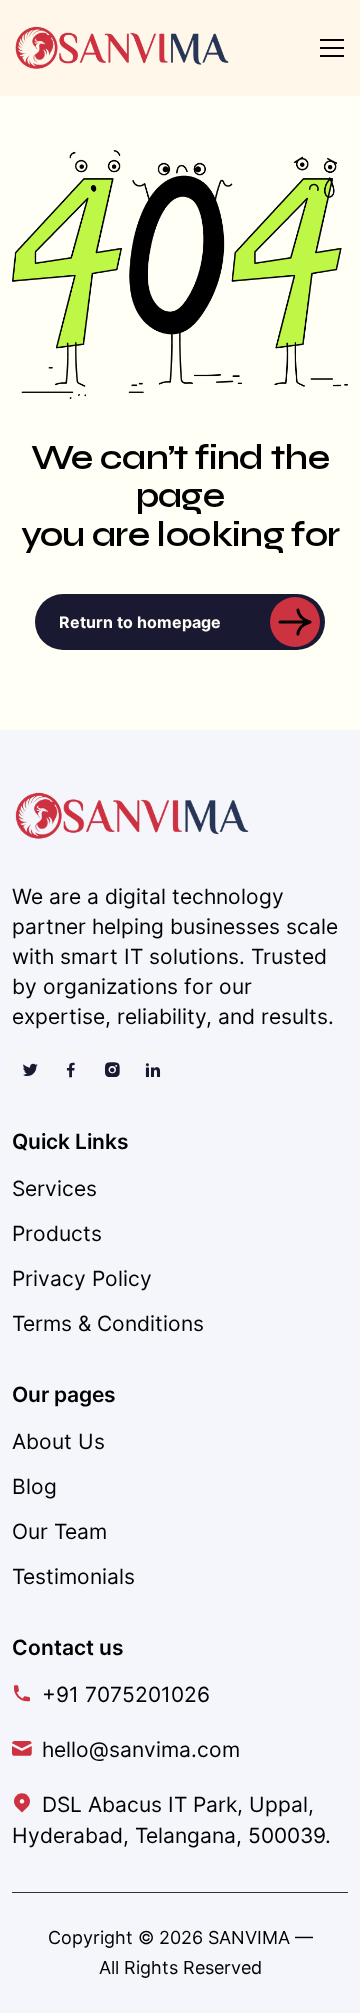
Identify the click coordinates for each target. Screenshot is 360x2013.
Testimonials (73, 1576)
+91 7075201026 (126, 1694)
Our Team (59, 1531)
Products (57, 1233)
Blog (34, 1486)
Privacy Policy (82, 1278)
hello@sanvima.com (141, 1749)
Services (54, 1188)
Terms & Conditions (108, 1323)
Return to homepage (140, 622)
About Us (58, 1441)
